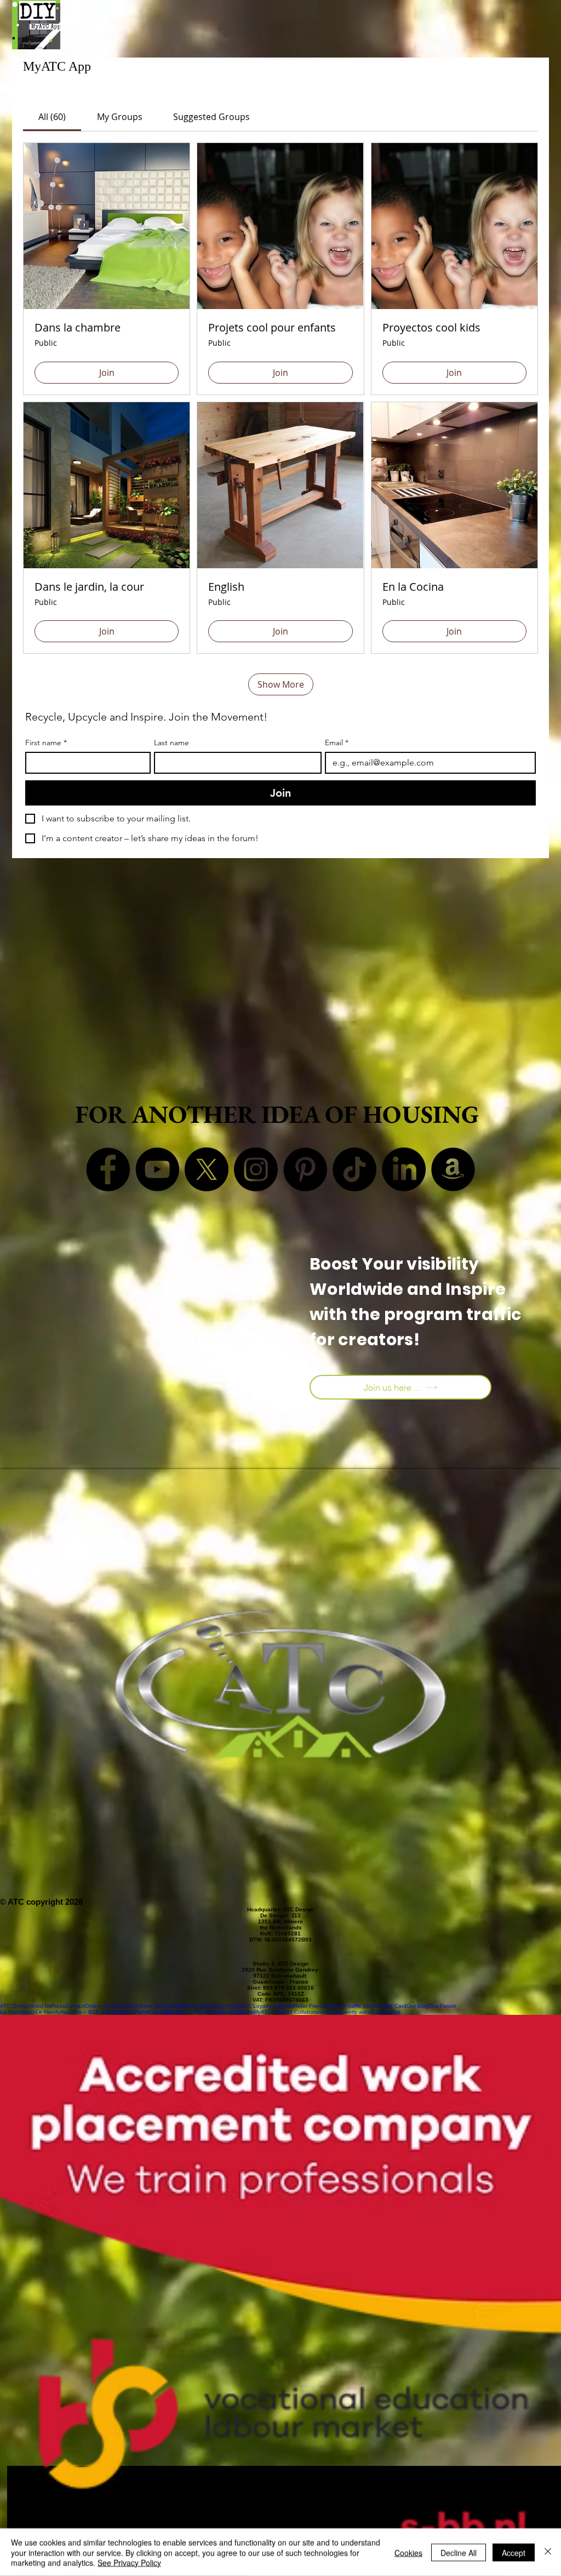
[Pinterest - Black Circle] (305, 1169)
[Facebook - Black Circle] (108, 1169)
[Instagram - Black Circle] (256, 1169)
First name (46, 743)
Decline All (459, 2552)
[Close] (548, 2552)
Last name (171, 743)
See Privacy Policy (129, 2562)
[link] (52, 117)
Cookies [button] (408, 2552)
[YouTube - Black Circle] (157, 1169)
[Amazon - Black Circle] (453, 1169)
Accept (514, 2552)
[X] (207, 1169)
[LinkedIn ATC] (404, 1169)
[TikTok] (354, 1169)
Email (337, 743)
